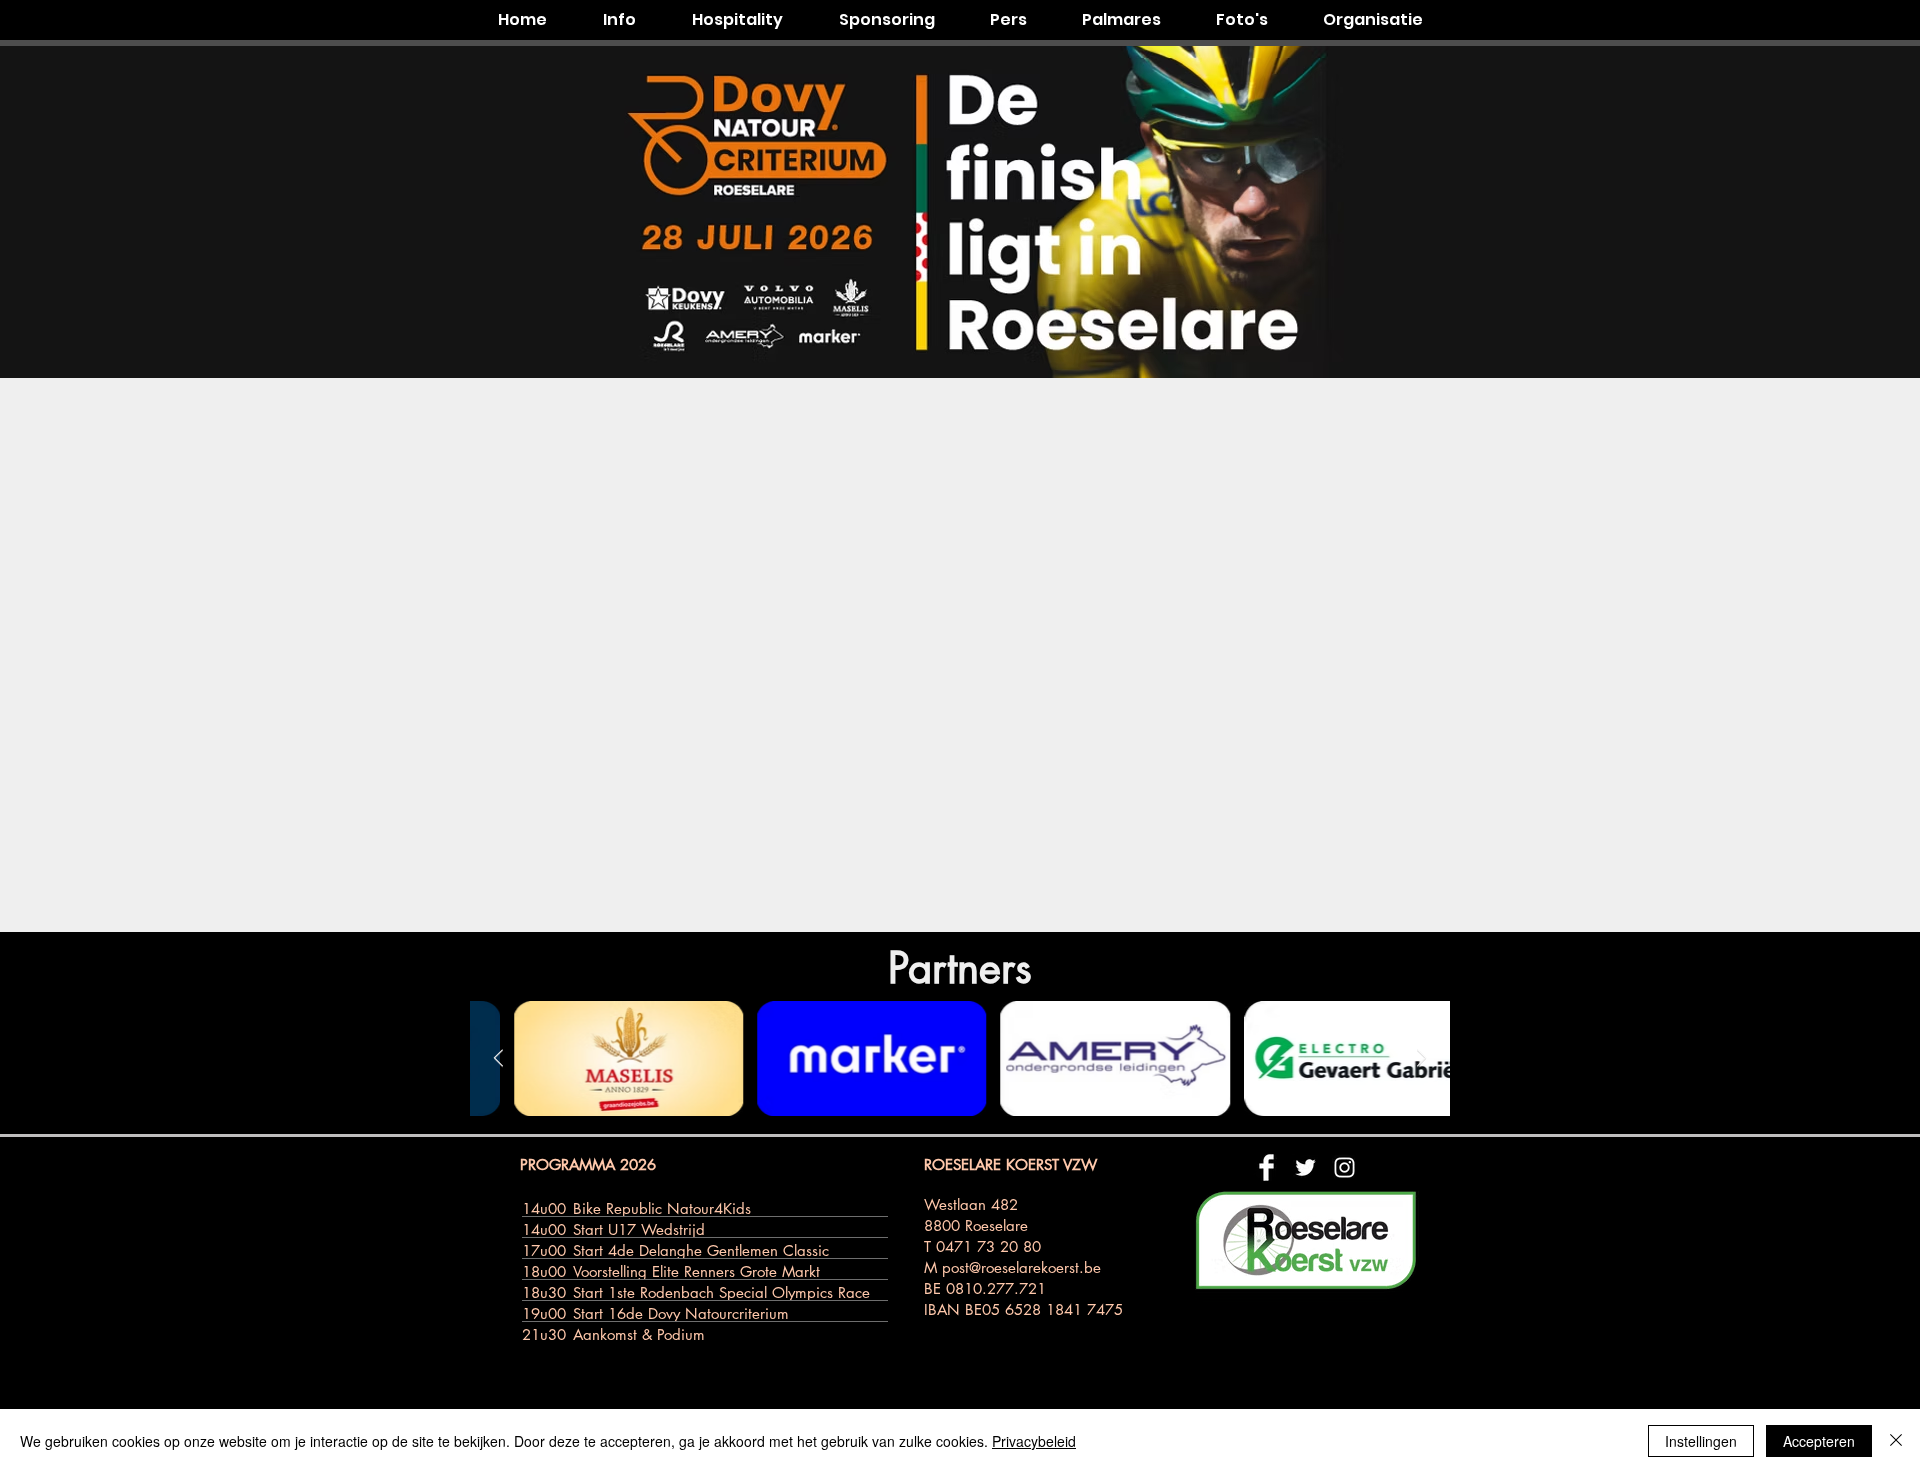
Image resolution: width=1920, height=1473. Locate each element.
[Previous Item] (498, 1058)
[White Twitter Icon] (1305, 1167)
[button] (619, 20)
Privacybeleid (1034, 1441)
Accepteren (1819, 1441)
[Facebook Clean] (1266, 1167)
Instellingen (1701, 1441)
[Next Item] (1421, 1058)
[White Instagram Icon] (1344, 1167)
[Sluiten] (1896, 1441)
